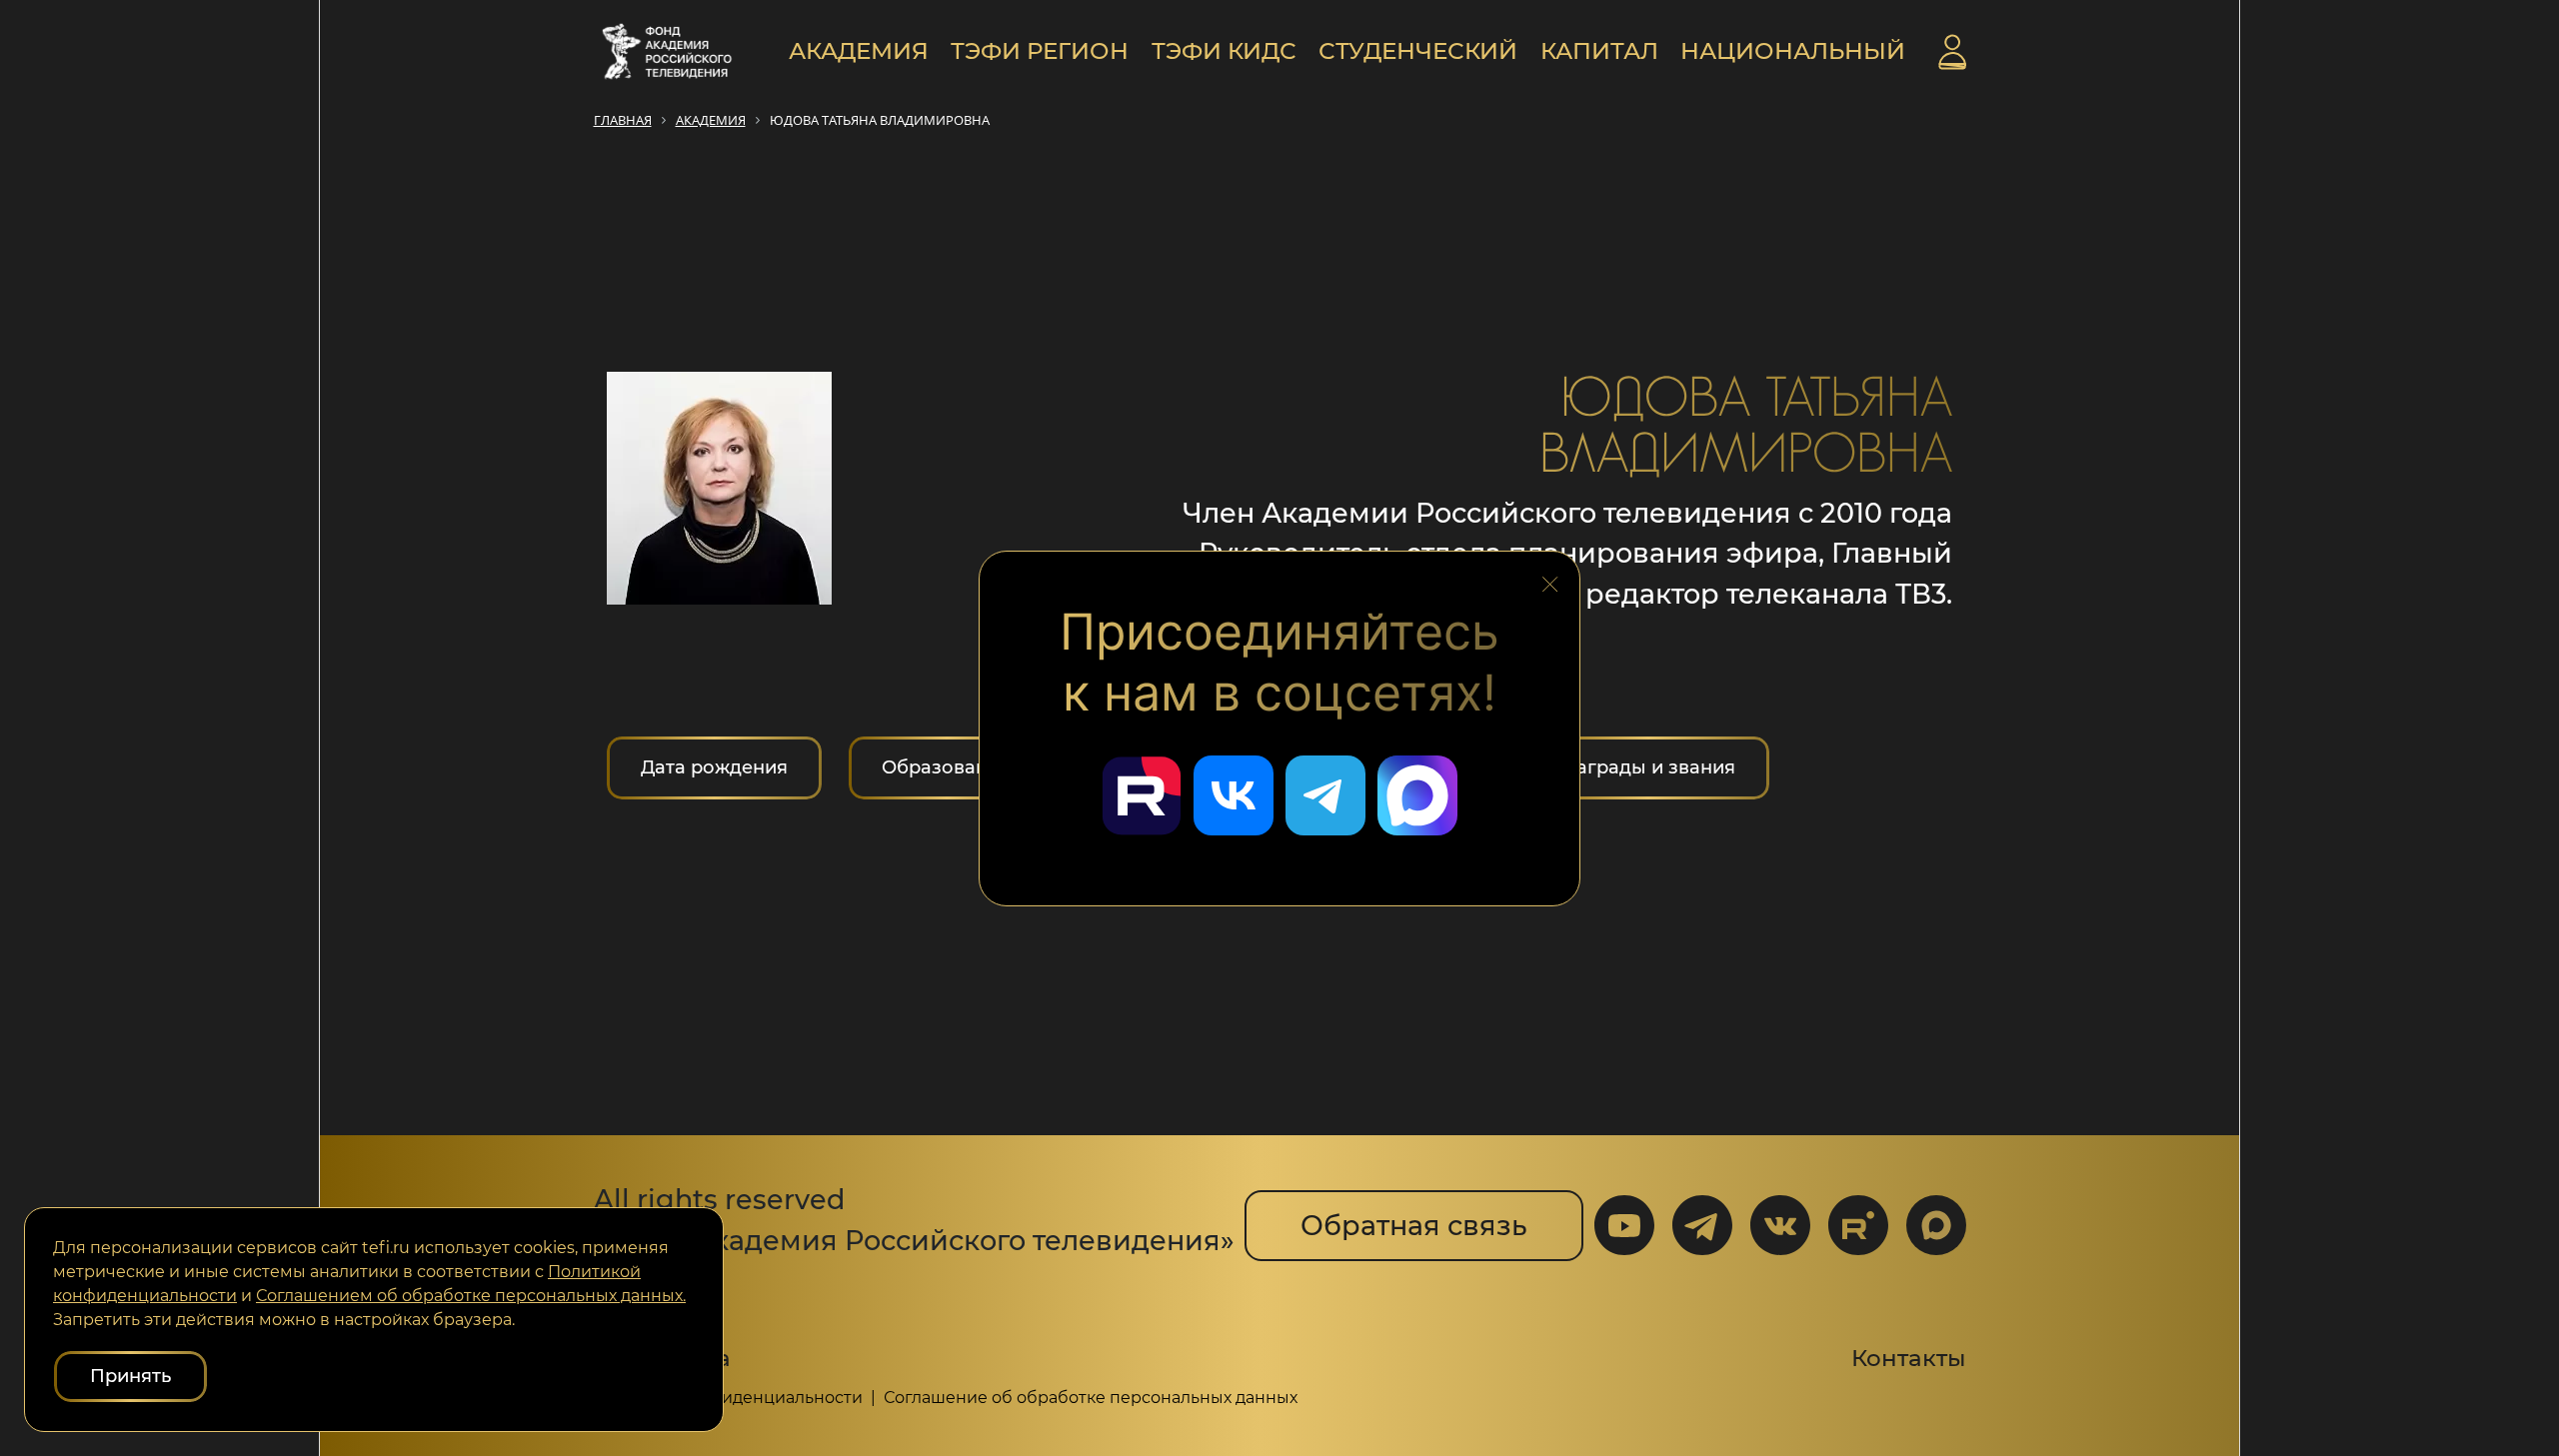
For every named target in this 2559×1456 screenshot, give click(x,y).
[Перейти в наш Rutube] (1142, 795)
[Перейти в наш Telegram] (1325, 795)
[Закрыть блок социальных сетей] (1550, 579)
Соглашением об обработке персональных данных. (471, 1296)
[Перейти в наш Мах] (1417, 795)
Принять (130, 1376)
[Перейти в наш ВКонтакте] (1234, 795)
